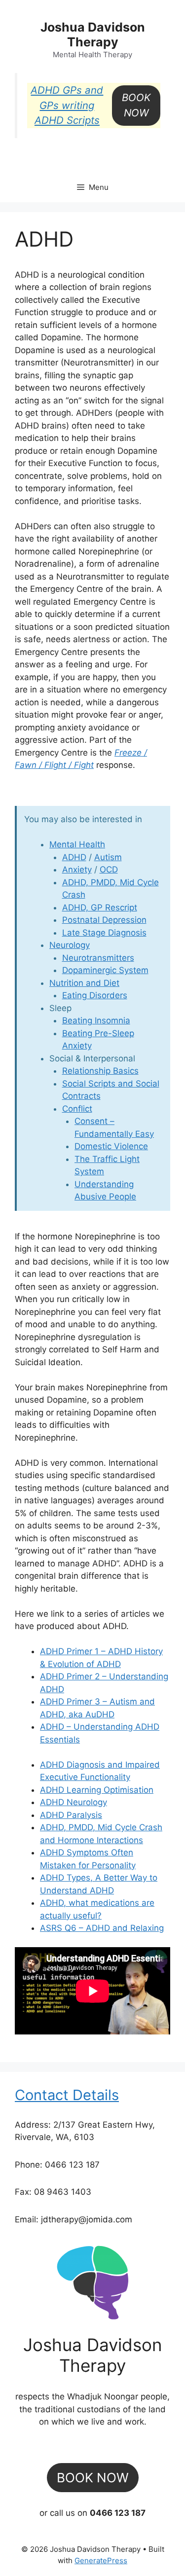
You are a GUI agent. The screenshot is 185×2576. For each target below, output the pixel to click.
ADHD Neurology (74, 1802)
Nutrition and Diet (84, 983)
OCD (109, 870)
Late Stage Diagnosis (104, 933)
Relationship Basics (100, 1071)
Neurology (70, 945)
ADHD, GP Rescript (100, 907)
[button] (136, 105)
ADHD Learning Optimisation (97, 1790)
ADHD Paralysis (71, 1815)
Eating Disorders (95, 995)
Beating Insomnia (96, 1020)
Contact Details (67, 2095)
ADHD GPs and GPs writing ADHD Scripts (67, 105)
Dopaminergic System (105, 970)
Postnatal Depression (104, 920)
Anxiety (77, 870)
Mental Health (77, 844)
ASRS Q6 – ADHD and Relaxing (102, 1928)
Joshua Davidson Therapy (93, 35)
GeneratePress (101, 2560)
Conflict (77, 1109)
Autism (108, 857)
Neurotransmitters (98, 958)
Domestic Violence (111, 1146)
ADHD (74, 857)
